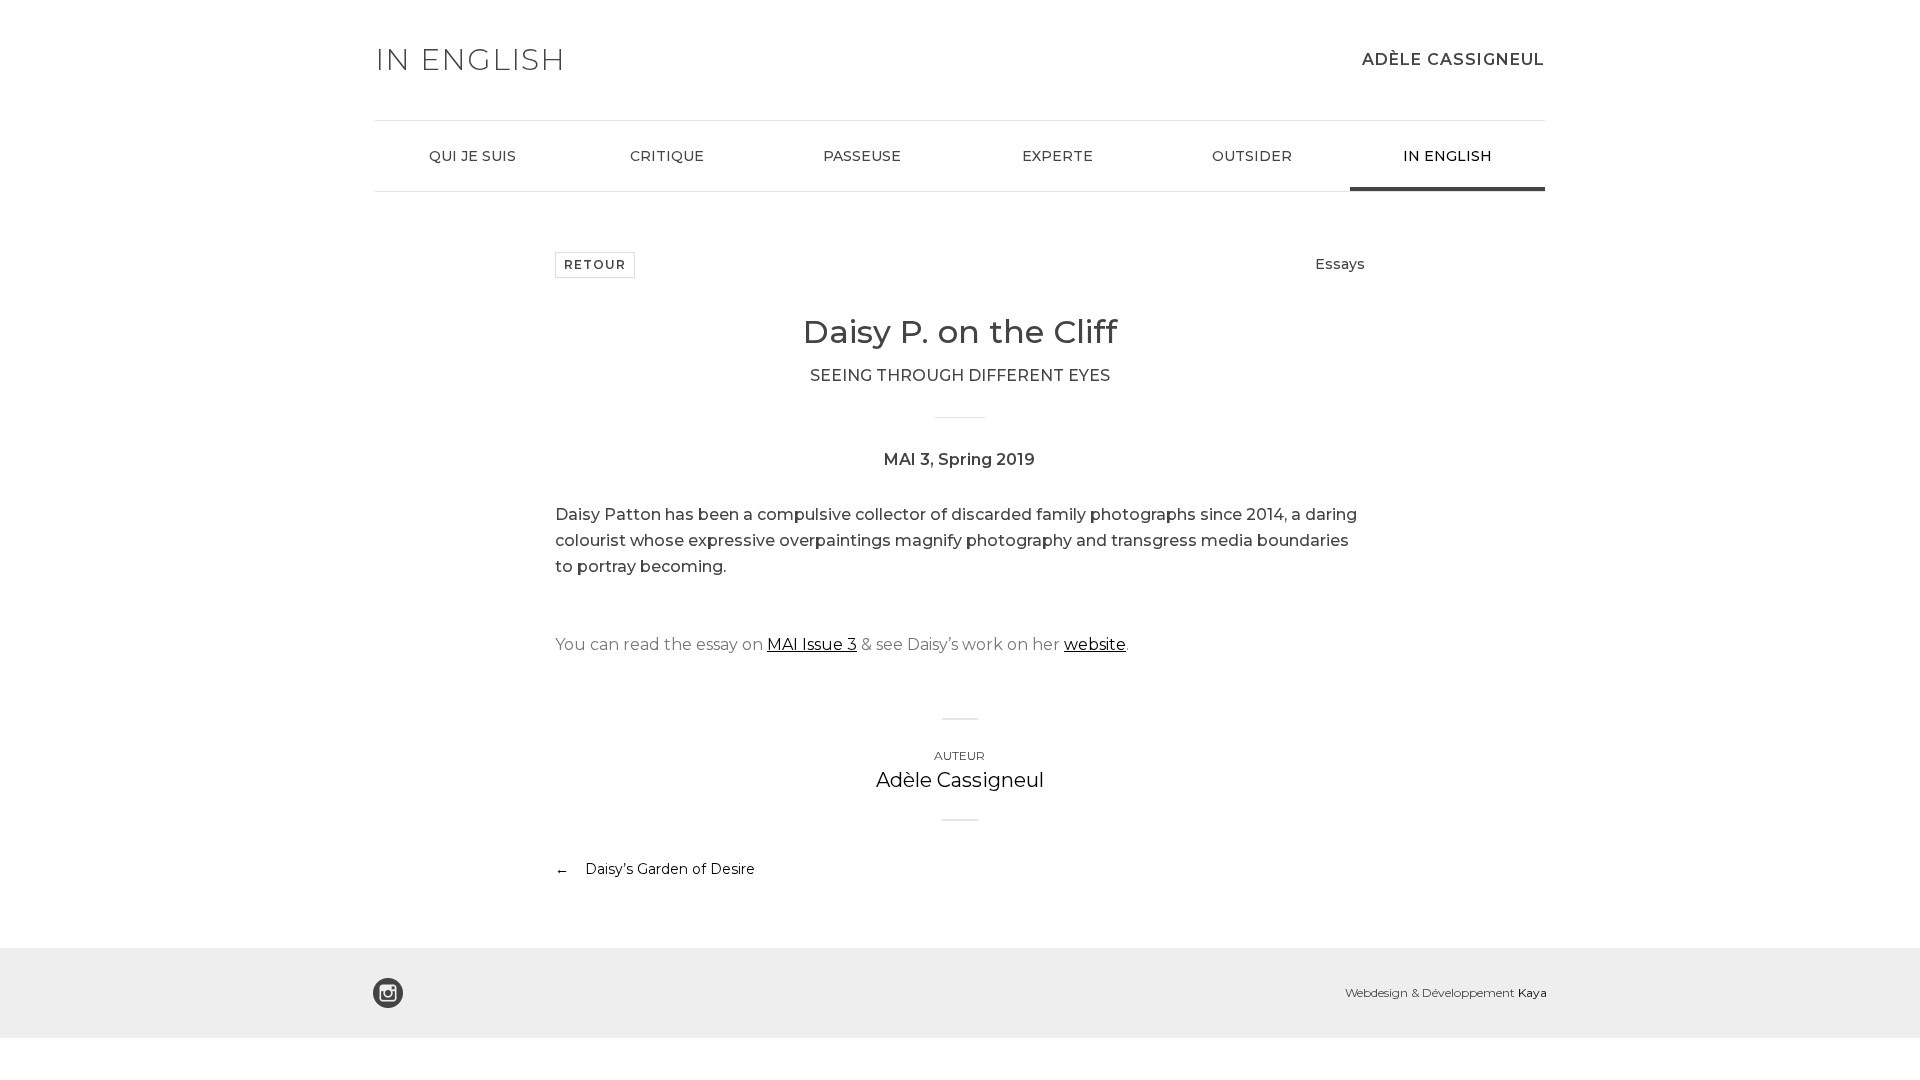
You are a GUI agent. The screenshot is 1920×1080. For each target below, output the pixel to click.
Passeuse (862, 156)
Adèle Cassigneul (1453, 59)
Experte (1057, 156)
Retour (595, 264)
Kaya (1532, 992)
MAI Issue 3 (812, 644)
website (1095, 644)
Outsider (1252, 156)
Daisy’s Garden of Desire (670, 869)
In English (1447, 156)
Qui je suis (472, 156)
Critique (667, 156)
